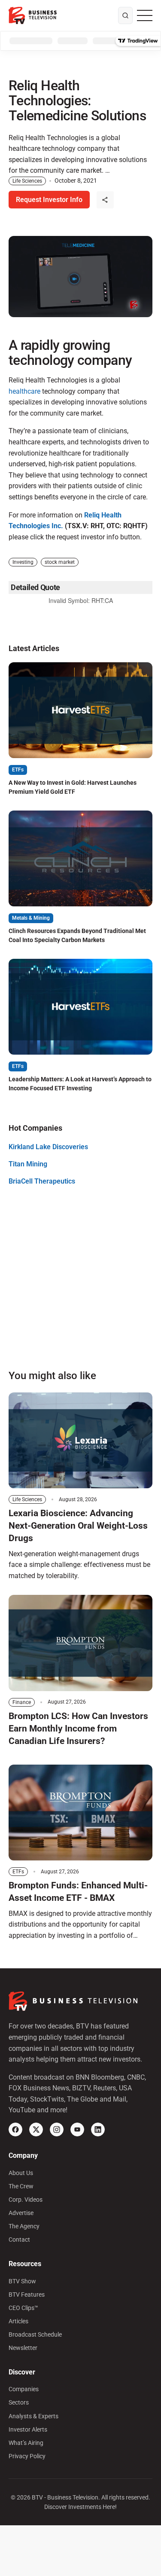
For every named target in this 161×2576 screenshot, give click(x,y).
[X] (36, 2129)
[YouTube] (77, 2129)
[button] (105, 200)
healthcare (24, 391)
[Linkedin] (98, 2129)
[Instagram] (57, 2129)
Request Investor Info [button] (49, 200)
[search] (125, 15)
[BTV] (33, 15)
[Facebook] (15, 2129)
